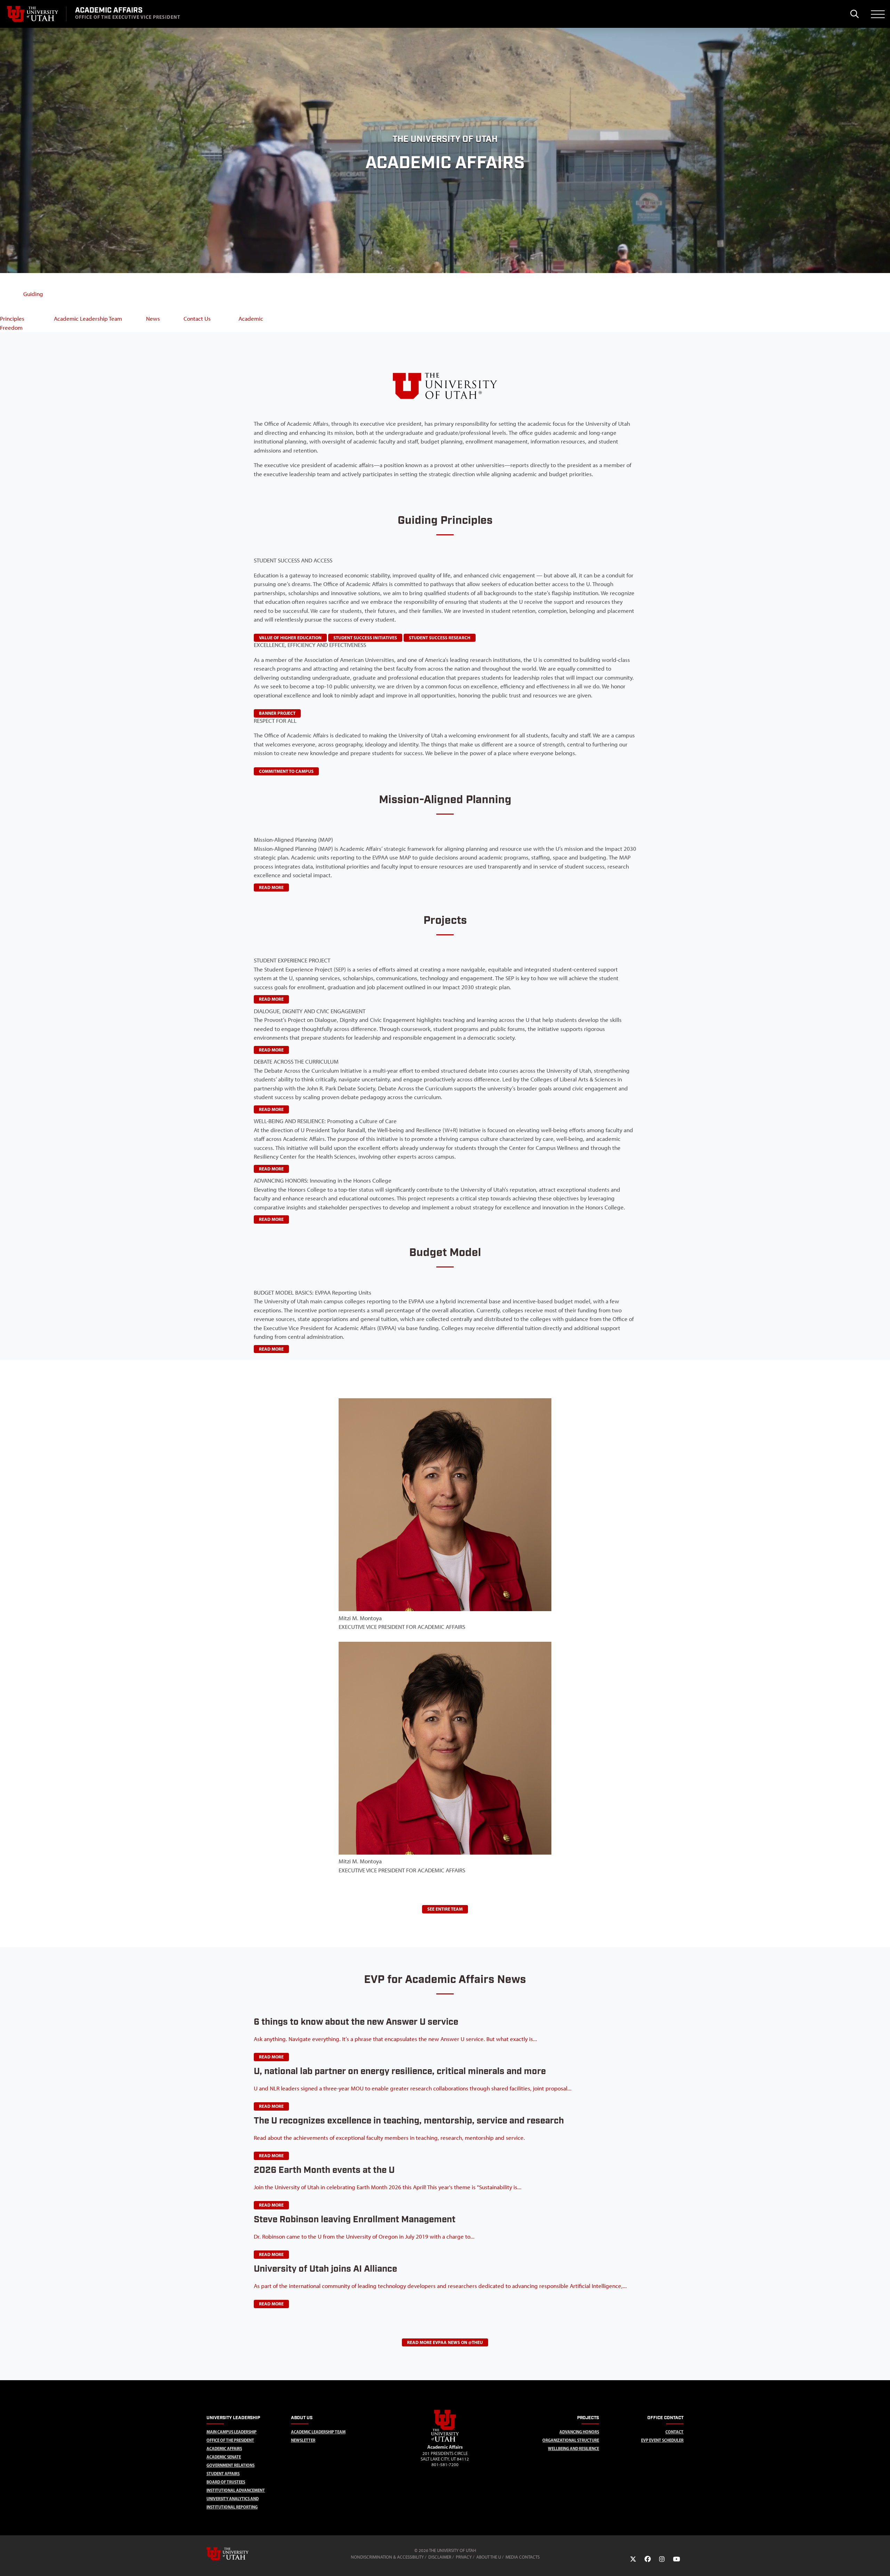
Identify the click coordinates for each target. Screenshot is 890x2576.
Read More (271, 2057)
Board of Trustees (226, 2482)
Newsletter (303, 2440)
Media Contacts (523, 2557)
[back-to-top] (882, 2562)
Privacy (464, 2557)
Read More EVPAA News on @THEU (445, 2342)
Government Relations (230, 2465)
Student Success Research (440, 638)
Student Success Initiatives (365, 638)
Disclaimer (440, 2557)
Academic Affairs (224, 2449)
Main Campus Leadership (232, 2432)
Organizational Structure (571, 2440)
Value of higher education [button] (290, 638)
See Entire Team (445, 1909)
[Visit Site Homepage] (445, 2440)
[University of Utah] (237, 2554)
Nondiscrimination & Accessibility (387, 2557)
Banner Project (277, 713)
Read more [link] (271, 887)
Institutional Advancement (236, 2490)
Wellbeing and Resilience (573, 2449)
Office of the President (230, 2440)
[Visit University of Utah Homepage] (33, 14)
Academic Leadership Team (318, 2432)
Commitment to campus (286, 771)
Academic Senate (224, 2457)
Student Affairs (223, 2474)
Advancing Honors (579, 2432)
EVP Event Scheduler (662, 2440)
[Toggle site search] (854, 14)
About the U (489, 2557)
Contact (674, 2432)
